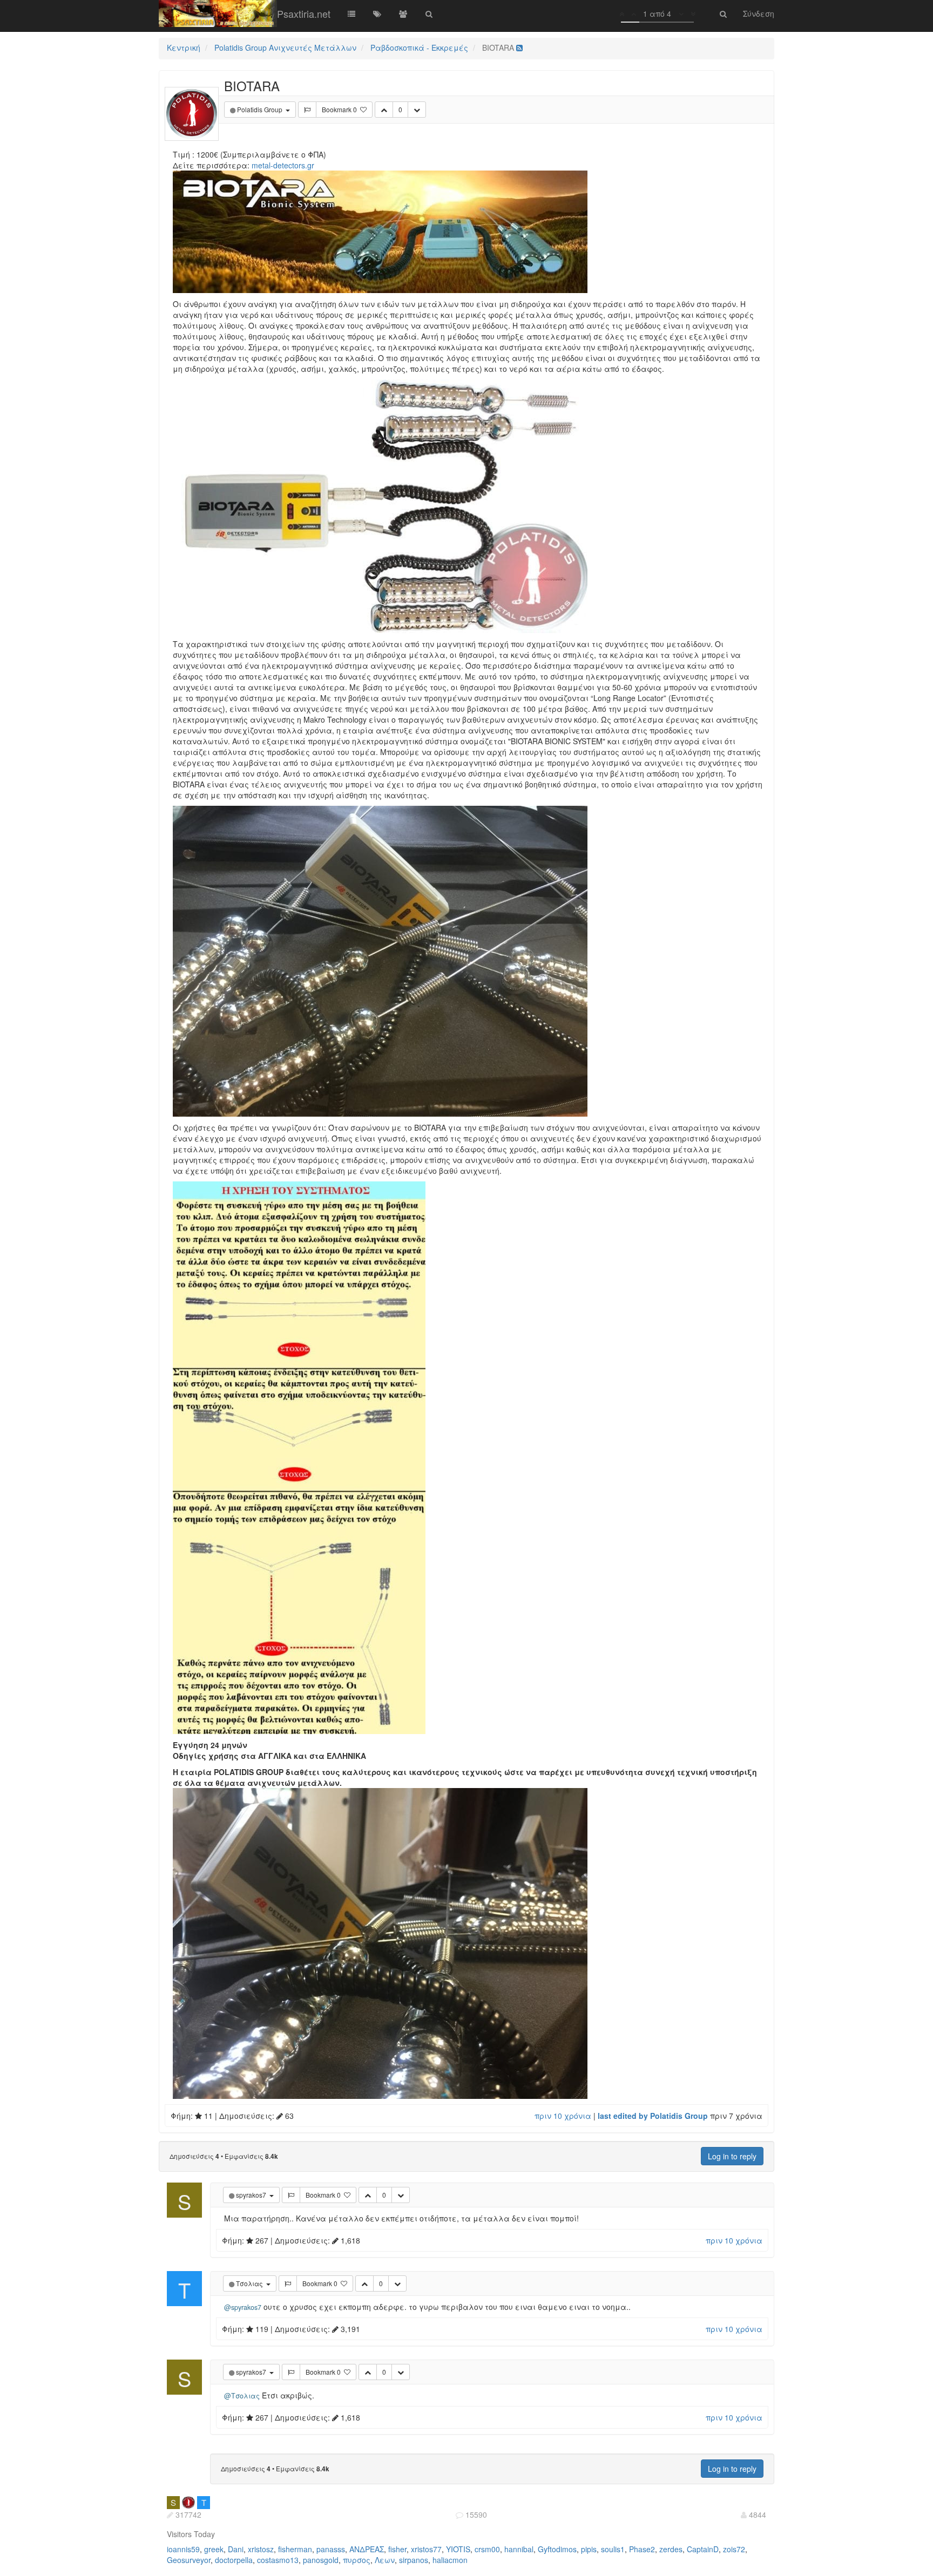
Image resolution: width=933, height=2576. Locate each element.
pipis (589, 2549)
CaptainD (703, 2549)
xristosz (261, 2549)
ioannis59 (183, 2549)
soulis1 (613, 2549)
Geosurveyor (189, 2560)
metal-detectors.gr (283, 165)
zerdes (671, 2549)
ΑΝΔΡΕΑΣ (367, 2549)
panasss (331, 2549)
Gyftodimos (557, 2549)
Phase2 (642, 2549)
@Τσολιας (242, 2396)
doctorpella (234, 2560)
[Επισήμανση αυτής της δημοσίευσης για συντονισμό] (307, 110)
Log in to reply (732, 2156)
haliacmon (450, 2560)
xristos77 (426, 2549)
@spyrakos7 (243, 2307)
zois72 (734, 2549)
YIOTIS (458, 2549)
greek (214, 2549)
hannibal (519, 2549)
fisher (397, 2549)
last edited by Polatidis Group (653, 2116)
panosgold (321, 2560)
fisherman (295, 2549)
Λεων (385, 2560)
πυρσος (357, 2560)
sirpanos (414, 2560)
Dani (236, 2549)
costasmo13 (278, 2560)
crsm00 (487, 2549)
